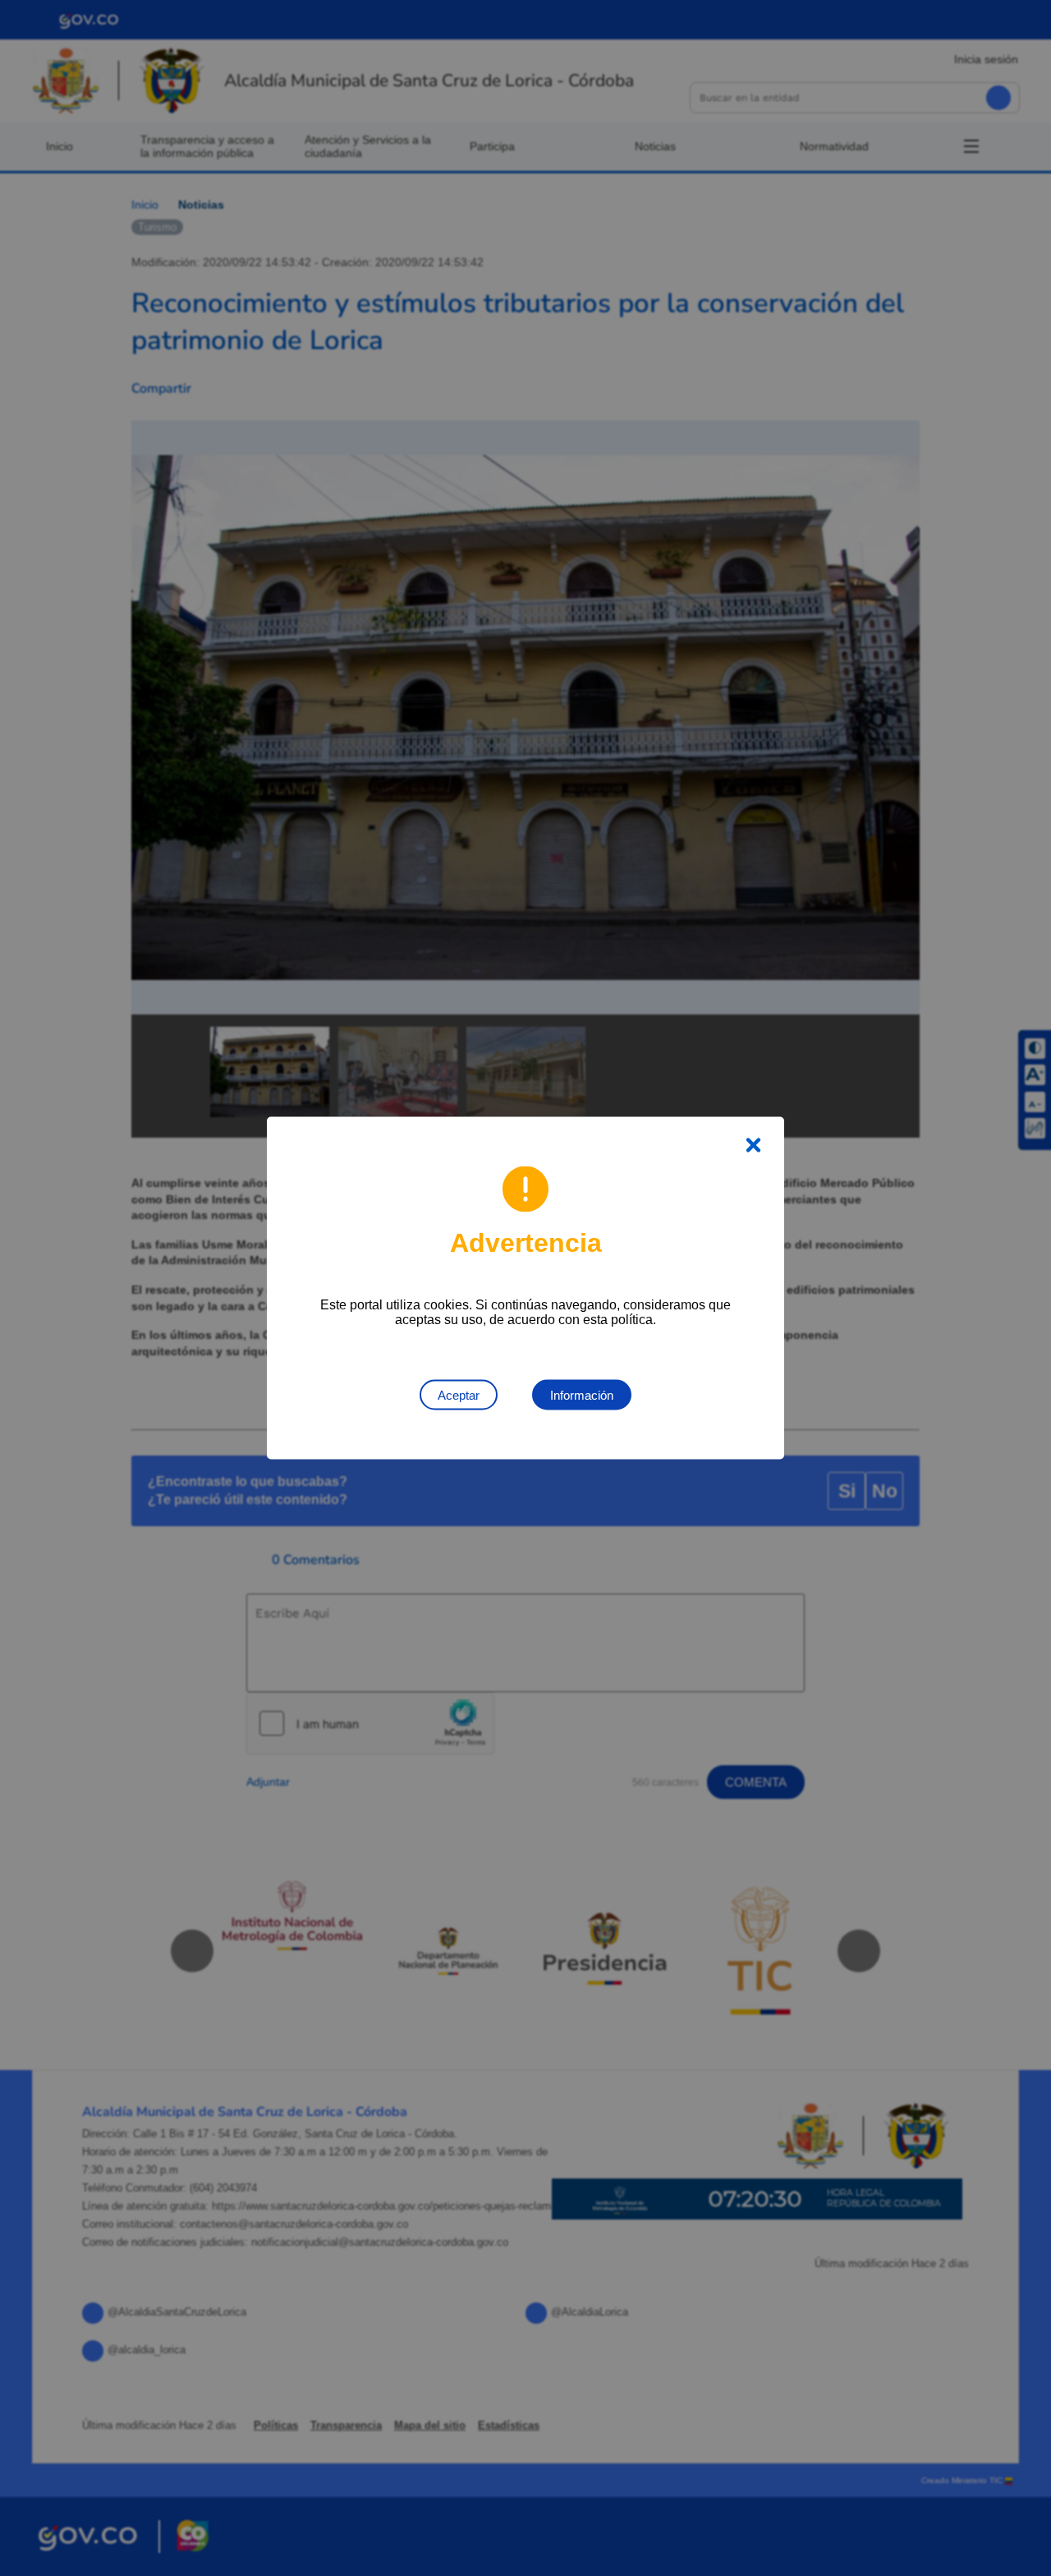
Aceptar (459, 1395)
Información (582, 1395)
